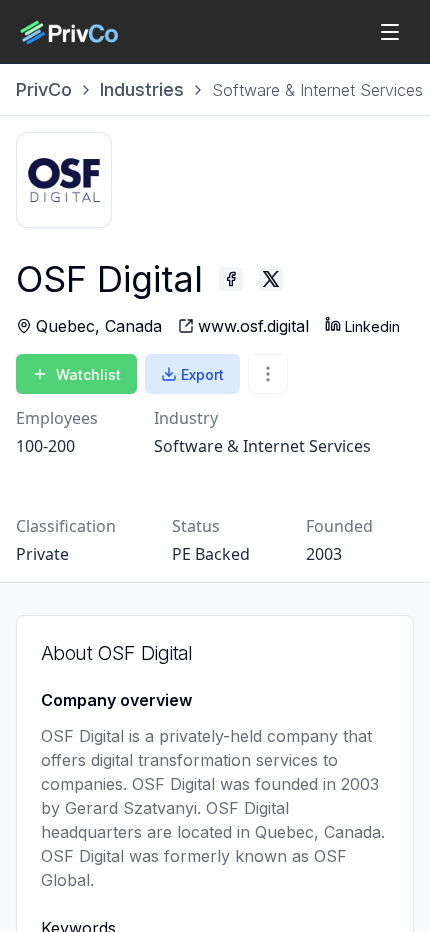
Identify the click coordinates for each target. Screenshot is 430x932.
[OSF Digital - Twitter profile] (271, 279)
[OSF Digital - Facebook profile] (231, 279)
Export (202, 374)
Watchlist (88, 374)
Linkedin (372, 326)
